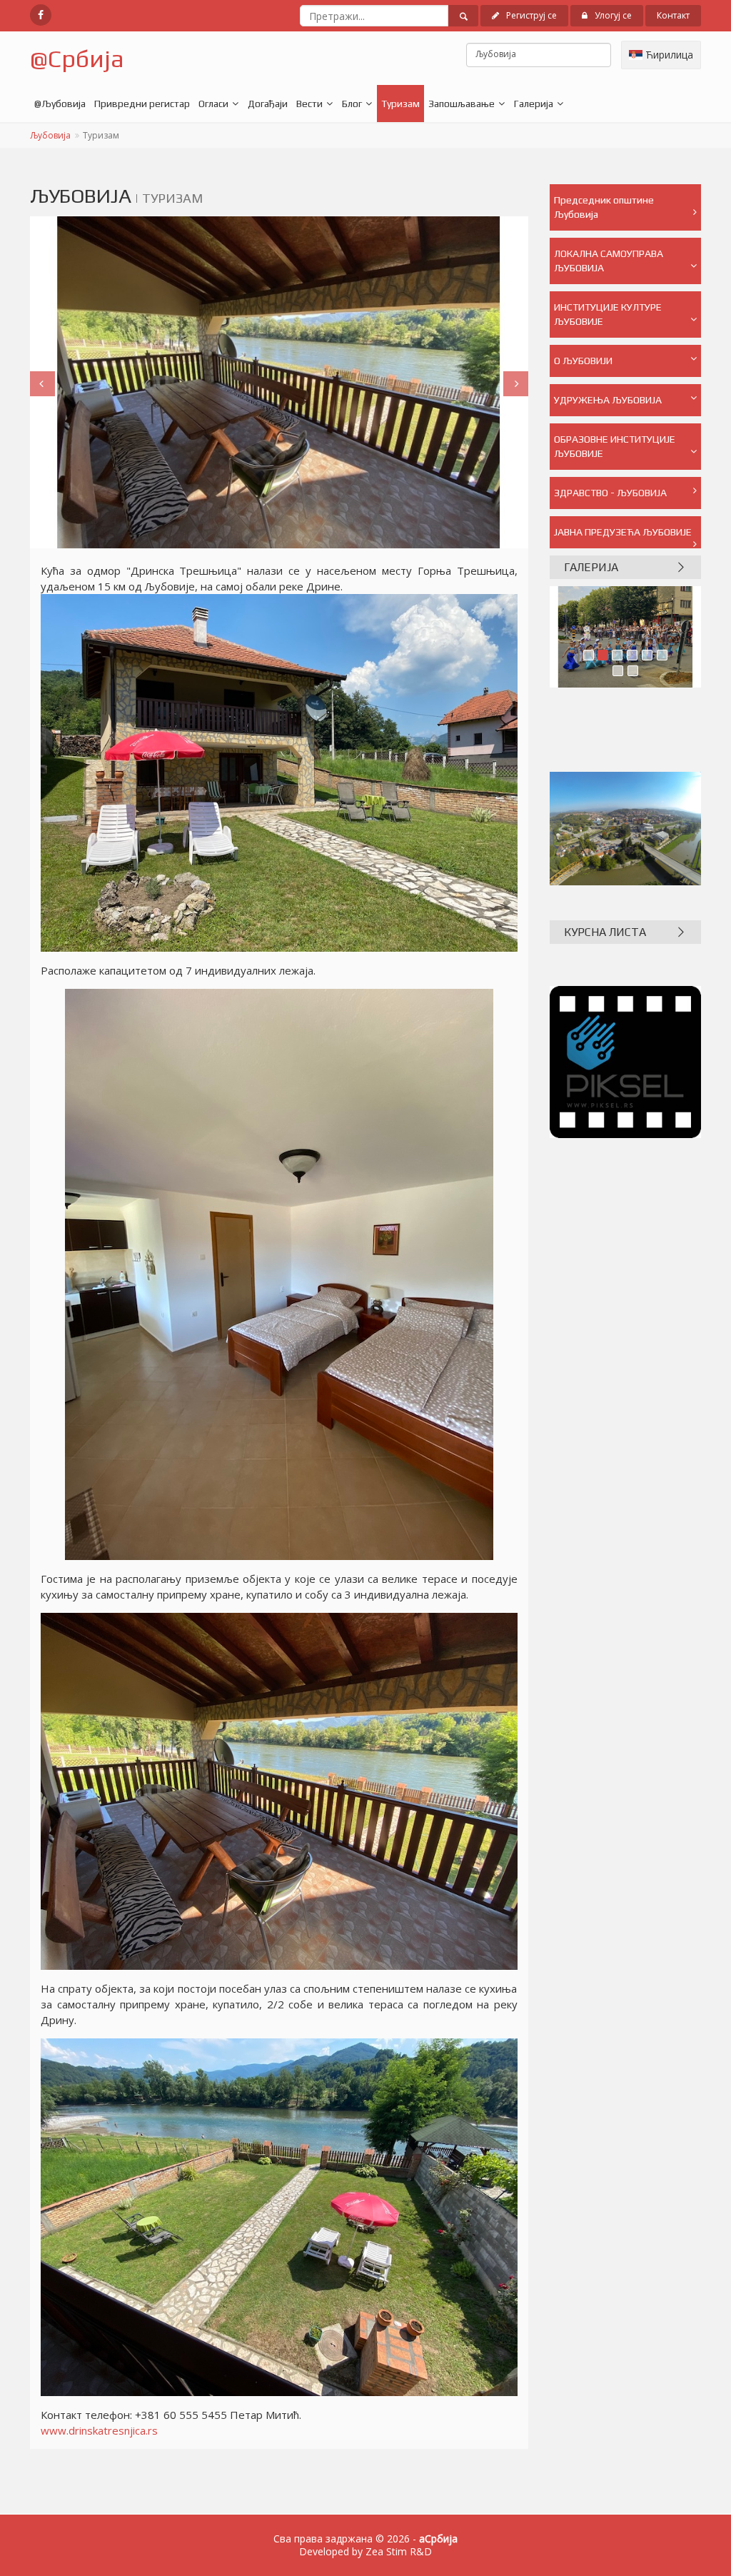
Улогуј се (613, 15)
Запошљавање (462, 104)
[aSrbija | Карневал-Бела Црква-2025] (626, 637)
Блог (352, 104)
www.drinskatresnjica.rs (99, 2430)
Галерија (534, 104)
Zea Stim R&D (399, 2551)
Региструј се (531, 15)
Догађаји (268, 104)
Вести (309, 104)
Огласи (213, 104)
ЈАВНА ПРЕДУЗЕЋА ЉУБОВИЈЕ (623, 532)
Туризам (400, 104)
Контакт (673, 15)
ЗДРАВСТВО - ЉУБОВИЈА (610, 493)
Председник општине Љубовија (604, 207)
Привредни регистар (142, 104)
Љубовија (50, 135)
